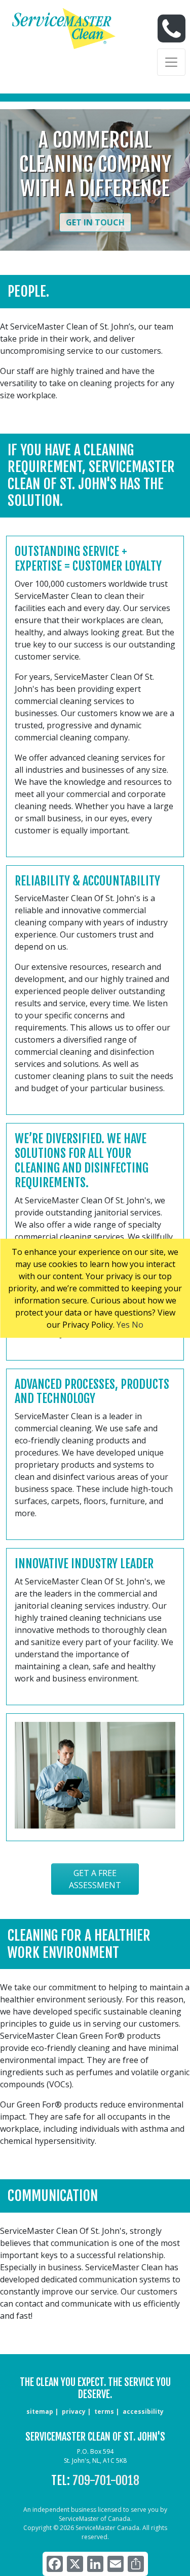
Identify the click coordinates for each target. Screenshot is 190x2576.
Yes (123, 1325)
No (138, 1325)
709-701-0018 (106, 2480)
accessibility (143, 2411)
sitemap (40, 2411)
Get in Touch (95, 222)
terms (104, 2411)
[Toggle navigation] (171, 62)
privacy (74, 2411)
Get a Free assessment (95, 1879)
